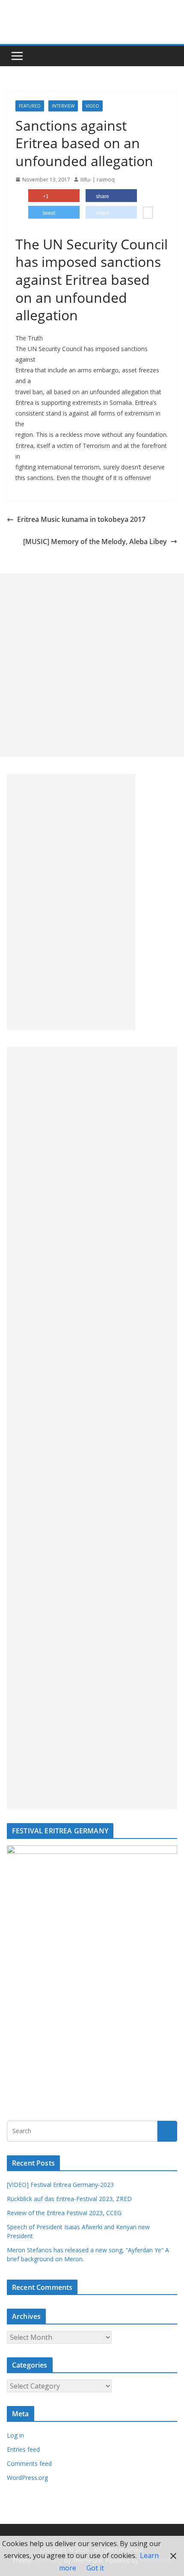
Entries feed (23, 2449)
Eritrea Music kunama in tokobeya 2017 (81, 519)
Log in (15, 2435)
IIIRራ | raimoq (98, 180)
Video (92, 106)
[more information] (148, 214)
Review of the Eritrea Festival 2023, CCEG (64, 2213)
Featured (30, 106)
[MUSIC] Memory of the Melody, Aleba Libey (95, 542)
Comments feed (29, 2463)
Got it (95, 2568)
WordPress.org (27, 2478)
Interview (63, 106)
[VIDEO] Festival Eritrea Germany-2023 (60, 2185)
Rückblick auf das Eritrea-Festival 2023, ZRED (69, 2199)
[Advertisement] (92, 665)
